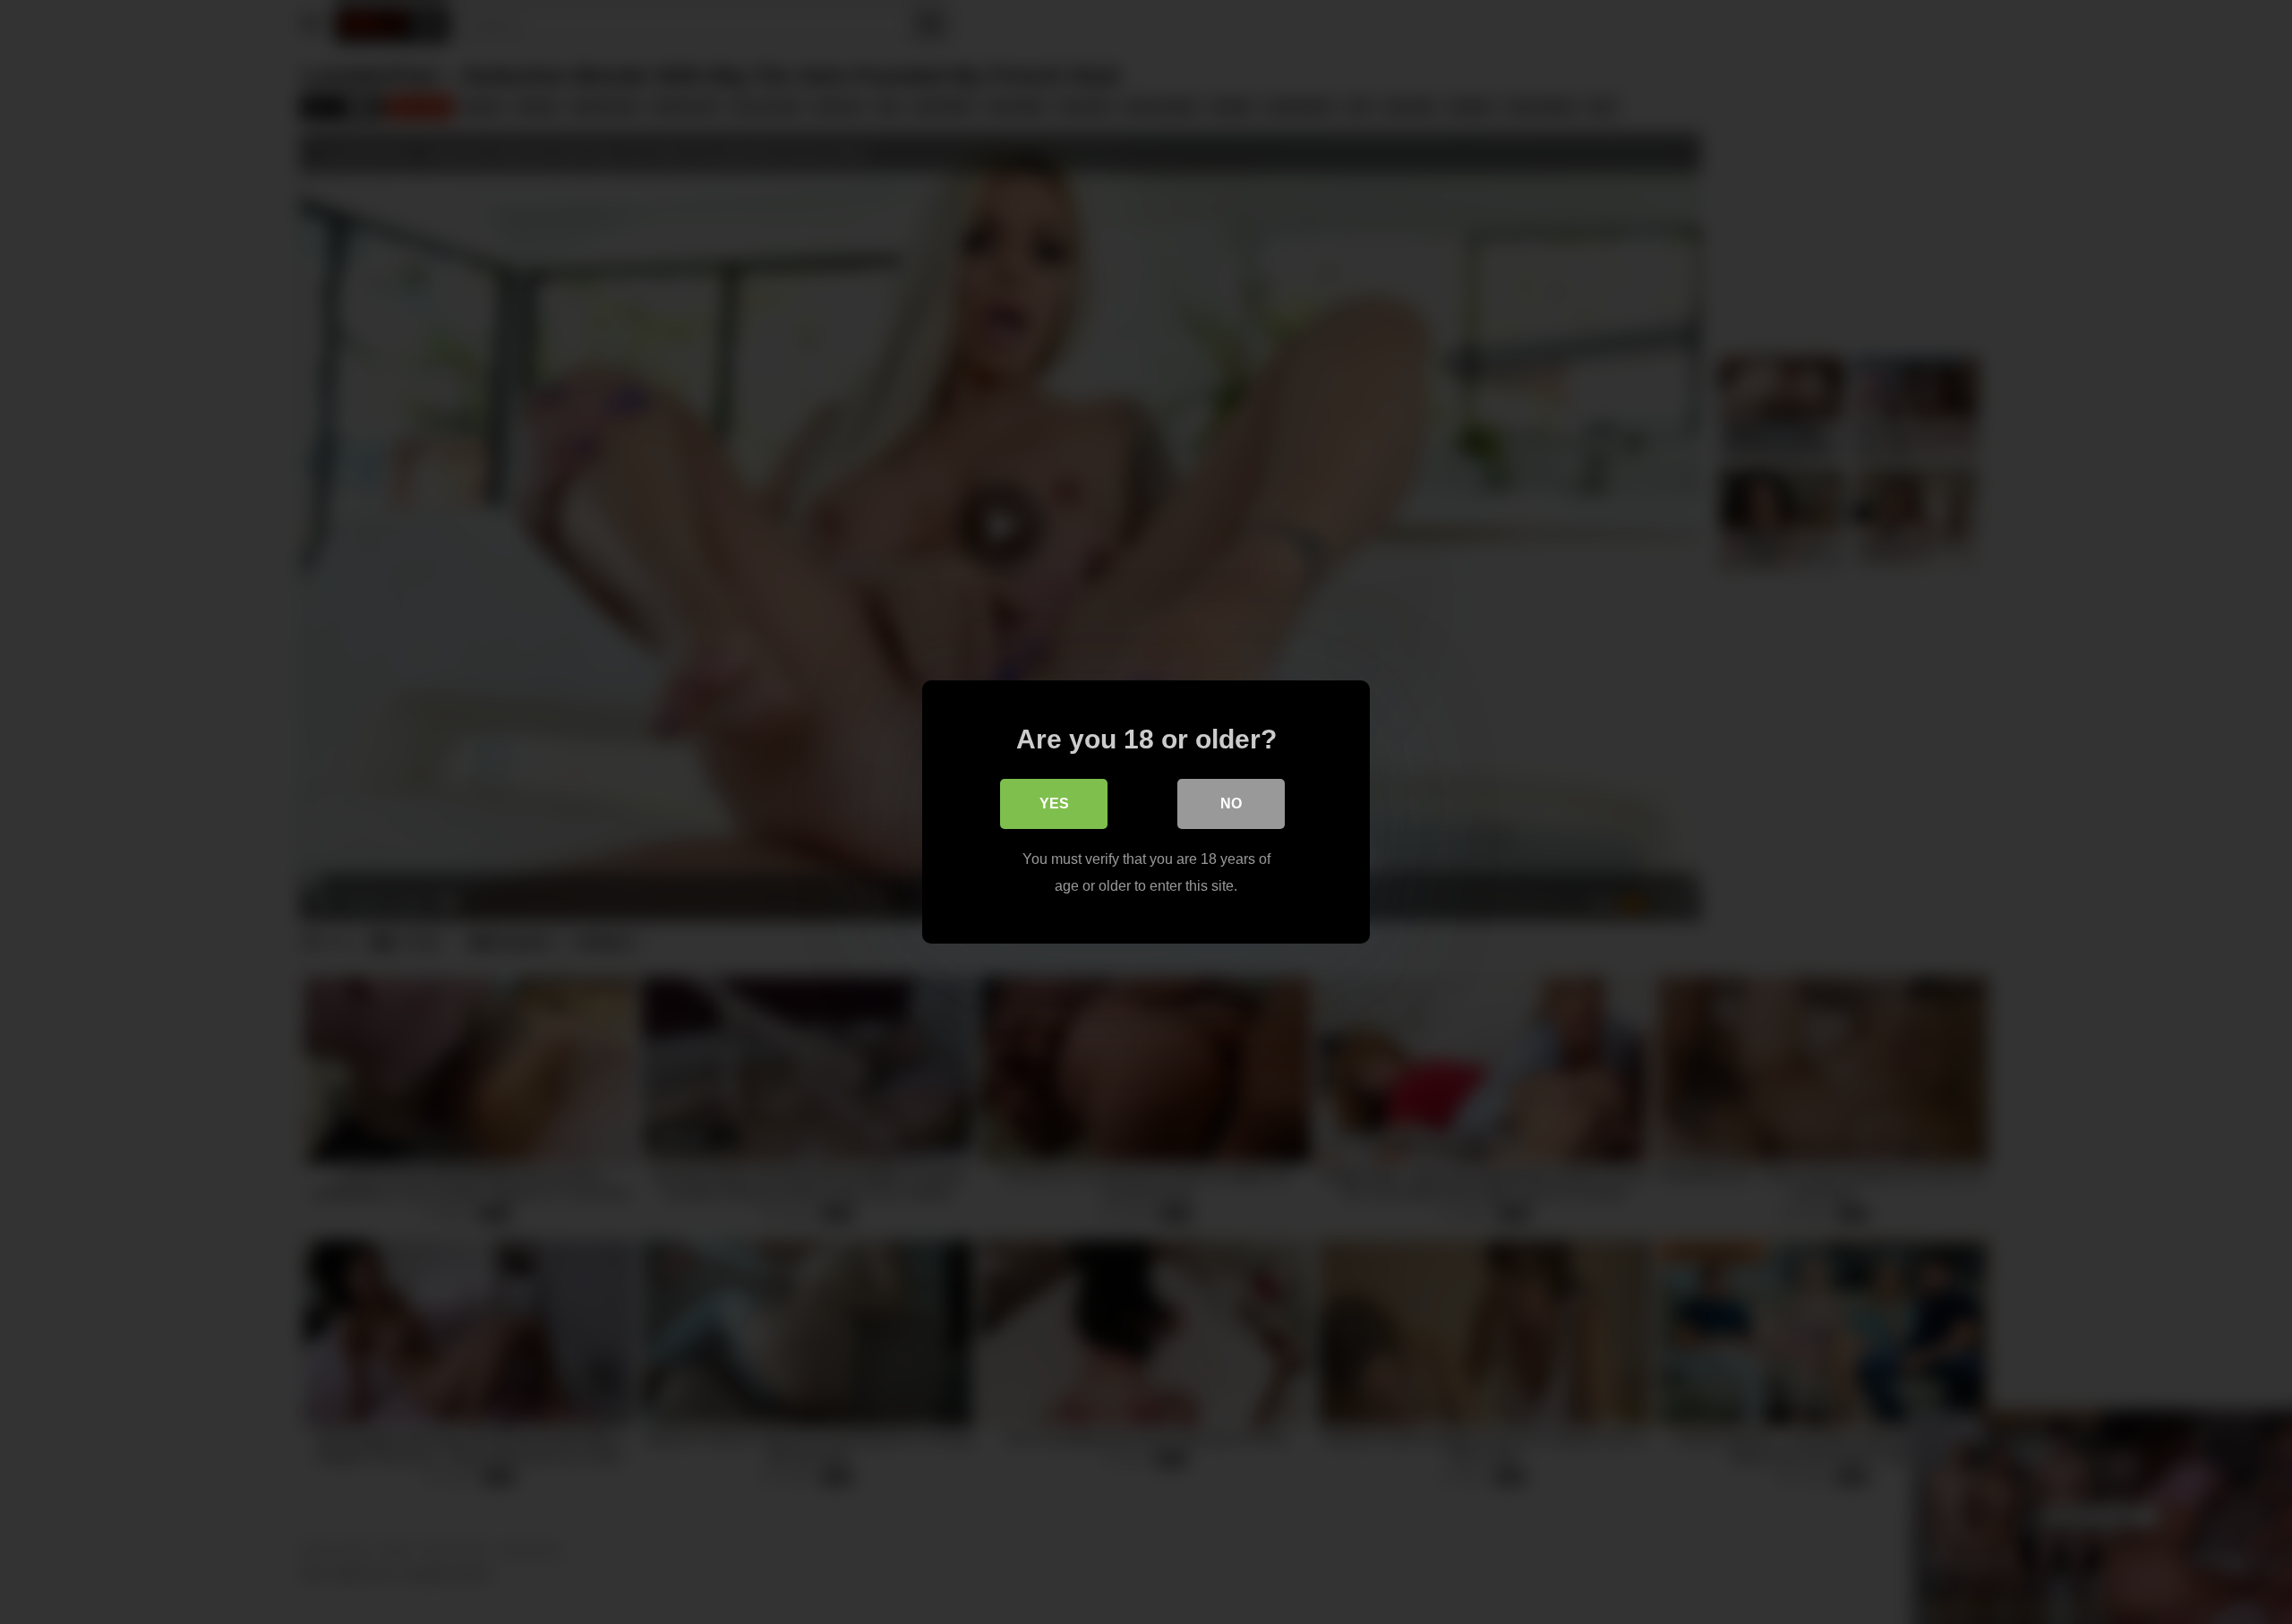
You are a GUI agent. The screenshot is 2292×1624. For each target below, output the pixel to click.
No (1231, 803)
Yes (1054, 803)
